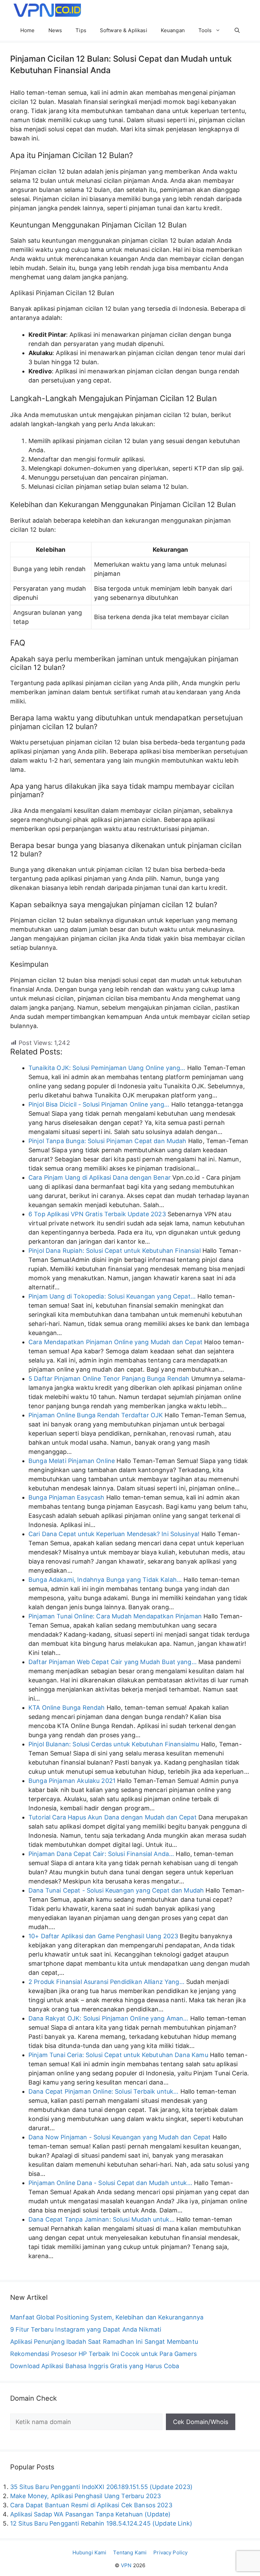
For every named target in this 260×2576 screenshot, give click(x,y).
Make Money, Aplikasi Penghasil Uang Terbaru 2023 (85, 2496)
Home (28, 30)
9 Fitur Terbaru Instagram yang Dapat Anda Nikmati (86, 2329)
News (55, 30)
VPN (126, 2565)
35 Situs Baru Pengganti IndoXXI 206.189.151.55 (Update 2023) (101, 2487)
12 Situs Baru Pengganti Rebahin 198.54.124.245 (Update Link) (101, 2523)
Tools (205, 30)
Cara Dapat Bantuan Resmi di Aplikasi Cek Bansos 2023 (91, 2505)
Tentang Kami (130, 2552)
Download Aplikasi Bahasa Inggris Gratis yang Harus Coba (95, 2366)
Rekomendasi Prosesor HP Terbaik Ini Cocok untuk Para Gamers (103, 2354)
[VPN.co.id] (47, 10)
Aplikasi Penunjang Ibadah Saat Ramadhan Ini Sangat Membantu (104, 2342)
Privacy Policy (170, 2552)
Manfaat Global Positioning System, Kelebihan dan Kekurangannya (107, 2317)
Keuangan (173, 30)
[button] (237, 30)
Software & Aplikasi (124, 30)
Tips (81, 30)
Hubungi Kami (90, 2552)
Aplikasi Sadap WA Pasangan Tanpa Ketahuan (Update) (91, 2514)
